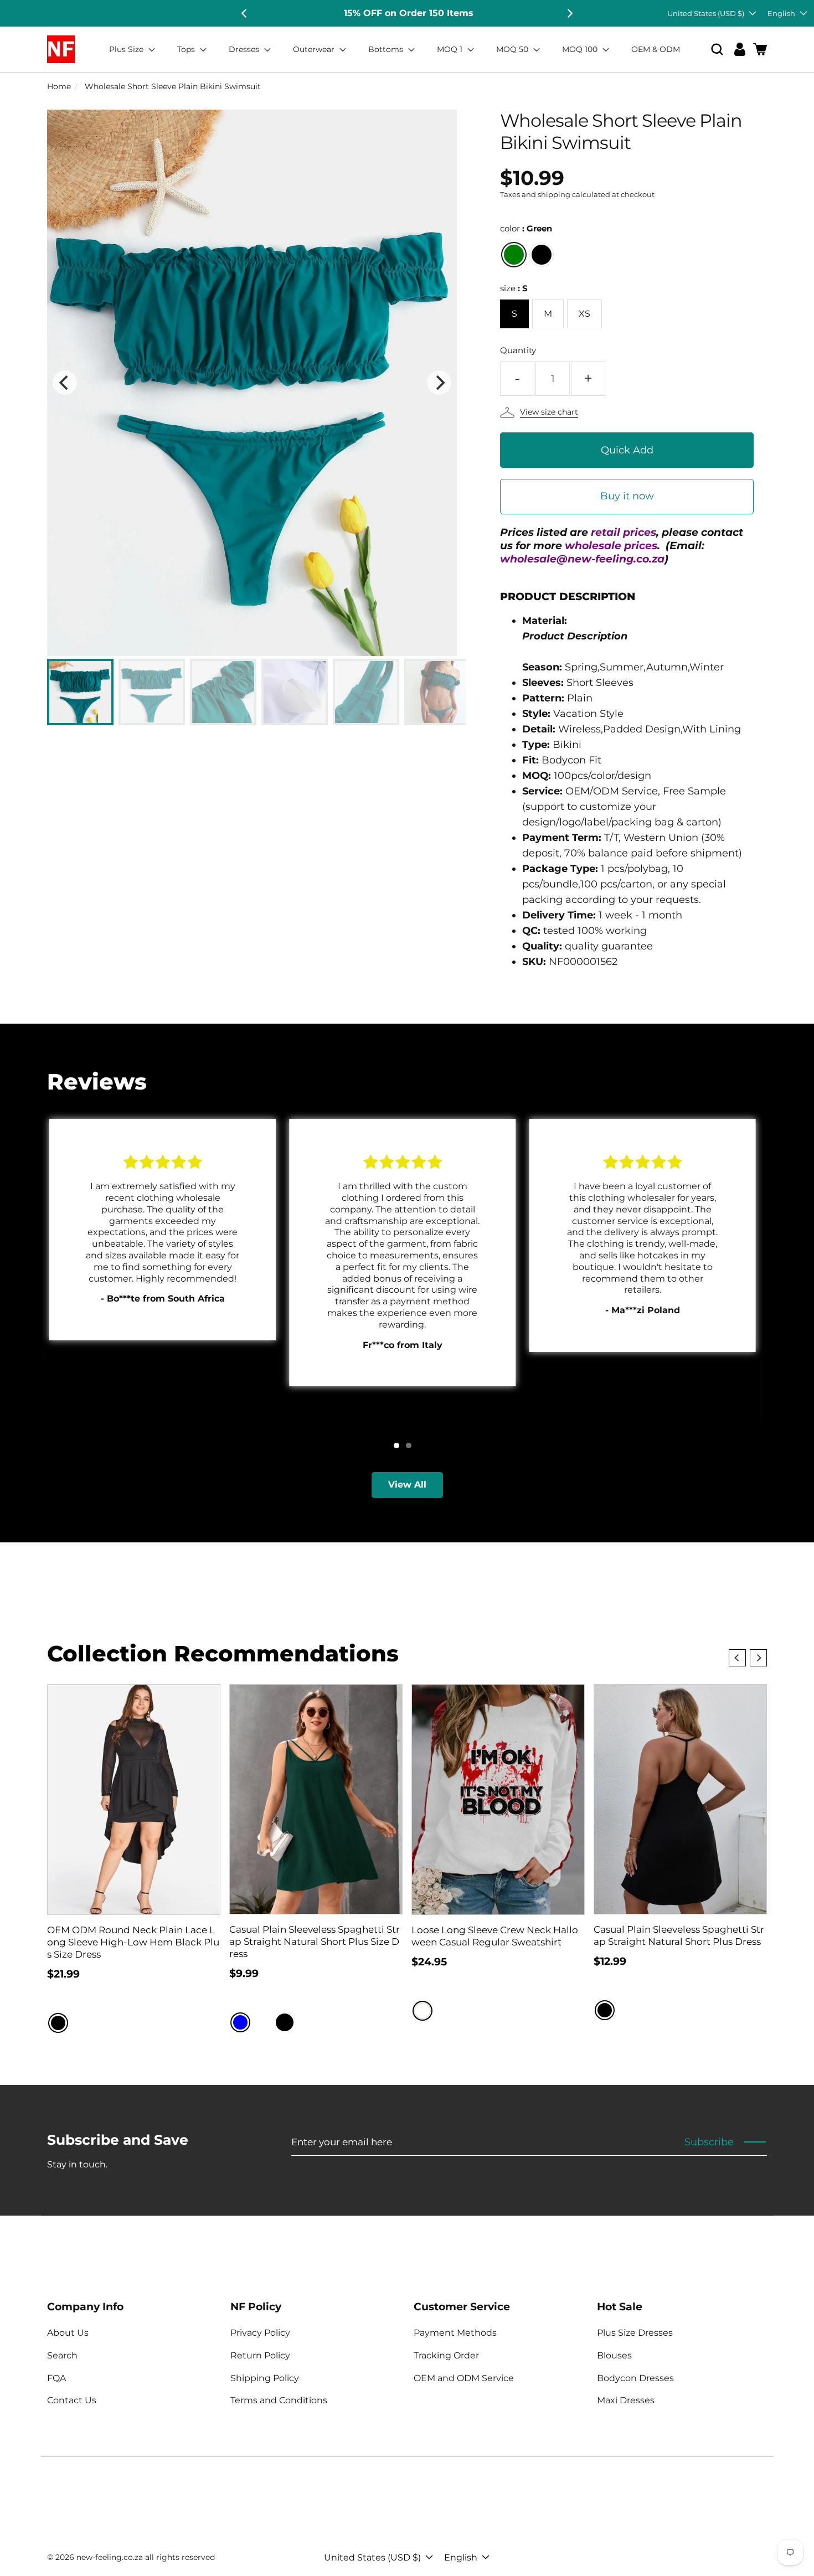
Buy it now (627, 496)
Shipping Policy (265, 2378)
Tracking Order (446, 2355)
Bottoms (387, 49)
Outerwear (315, 49)
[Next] (569, 13)
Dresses (245, 49)
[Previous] (245, 13)
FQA (56, 2378)
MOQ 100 (581, 49)
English (781, 13)
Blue (240, 2022)
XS (584, 314)
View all (407, 1485)
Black (542, 255)
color (526, 228)
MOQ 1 (451, 49)
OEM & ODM (656, 49)
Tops (187, 49)
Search (62, 2355)
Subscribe (709, 2142)
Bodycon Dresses (635, 2378)
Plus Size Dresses (635, 2333)
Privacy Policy (260, 2333)
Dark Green (307, 2022)
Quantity (518, 350)
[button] (717, 50)
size (514, 288)
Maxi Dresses (626, 2400)
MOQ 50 (513, 49)
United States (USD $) (706, 13)
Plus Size (127, 49)
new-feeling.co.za (110, 2557)
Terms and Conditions (279, 2400)
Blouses (614, 2355)
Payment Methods (455, 2333)
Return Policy (260, 2355)
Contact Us (72, 2400)
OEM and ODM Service (464, 2378)
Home (59, 86)
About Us (68, 2333)
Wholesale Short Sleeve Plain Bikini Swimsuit (173, 86)
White (423, 2011)
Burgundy (262, 2022)
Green (514, 255)
